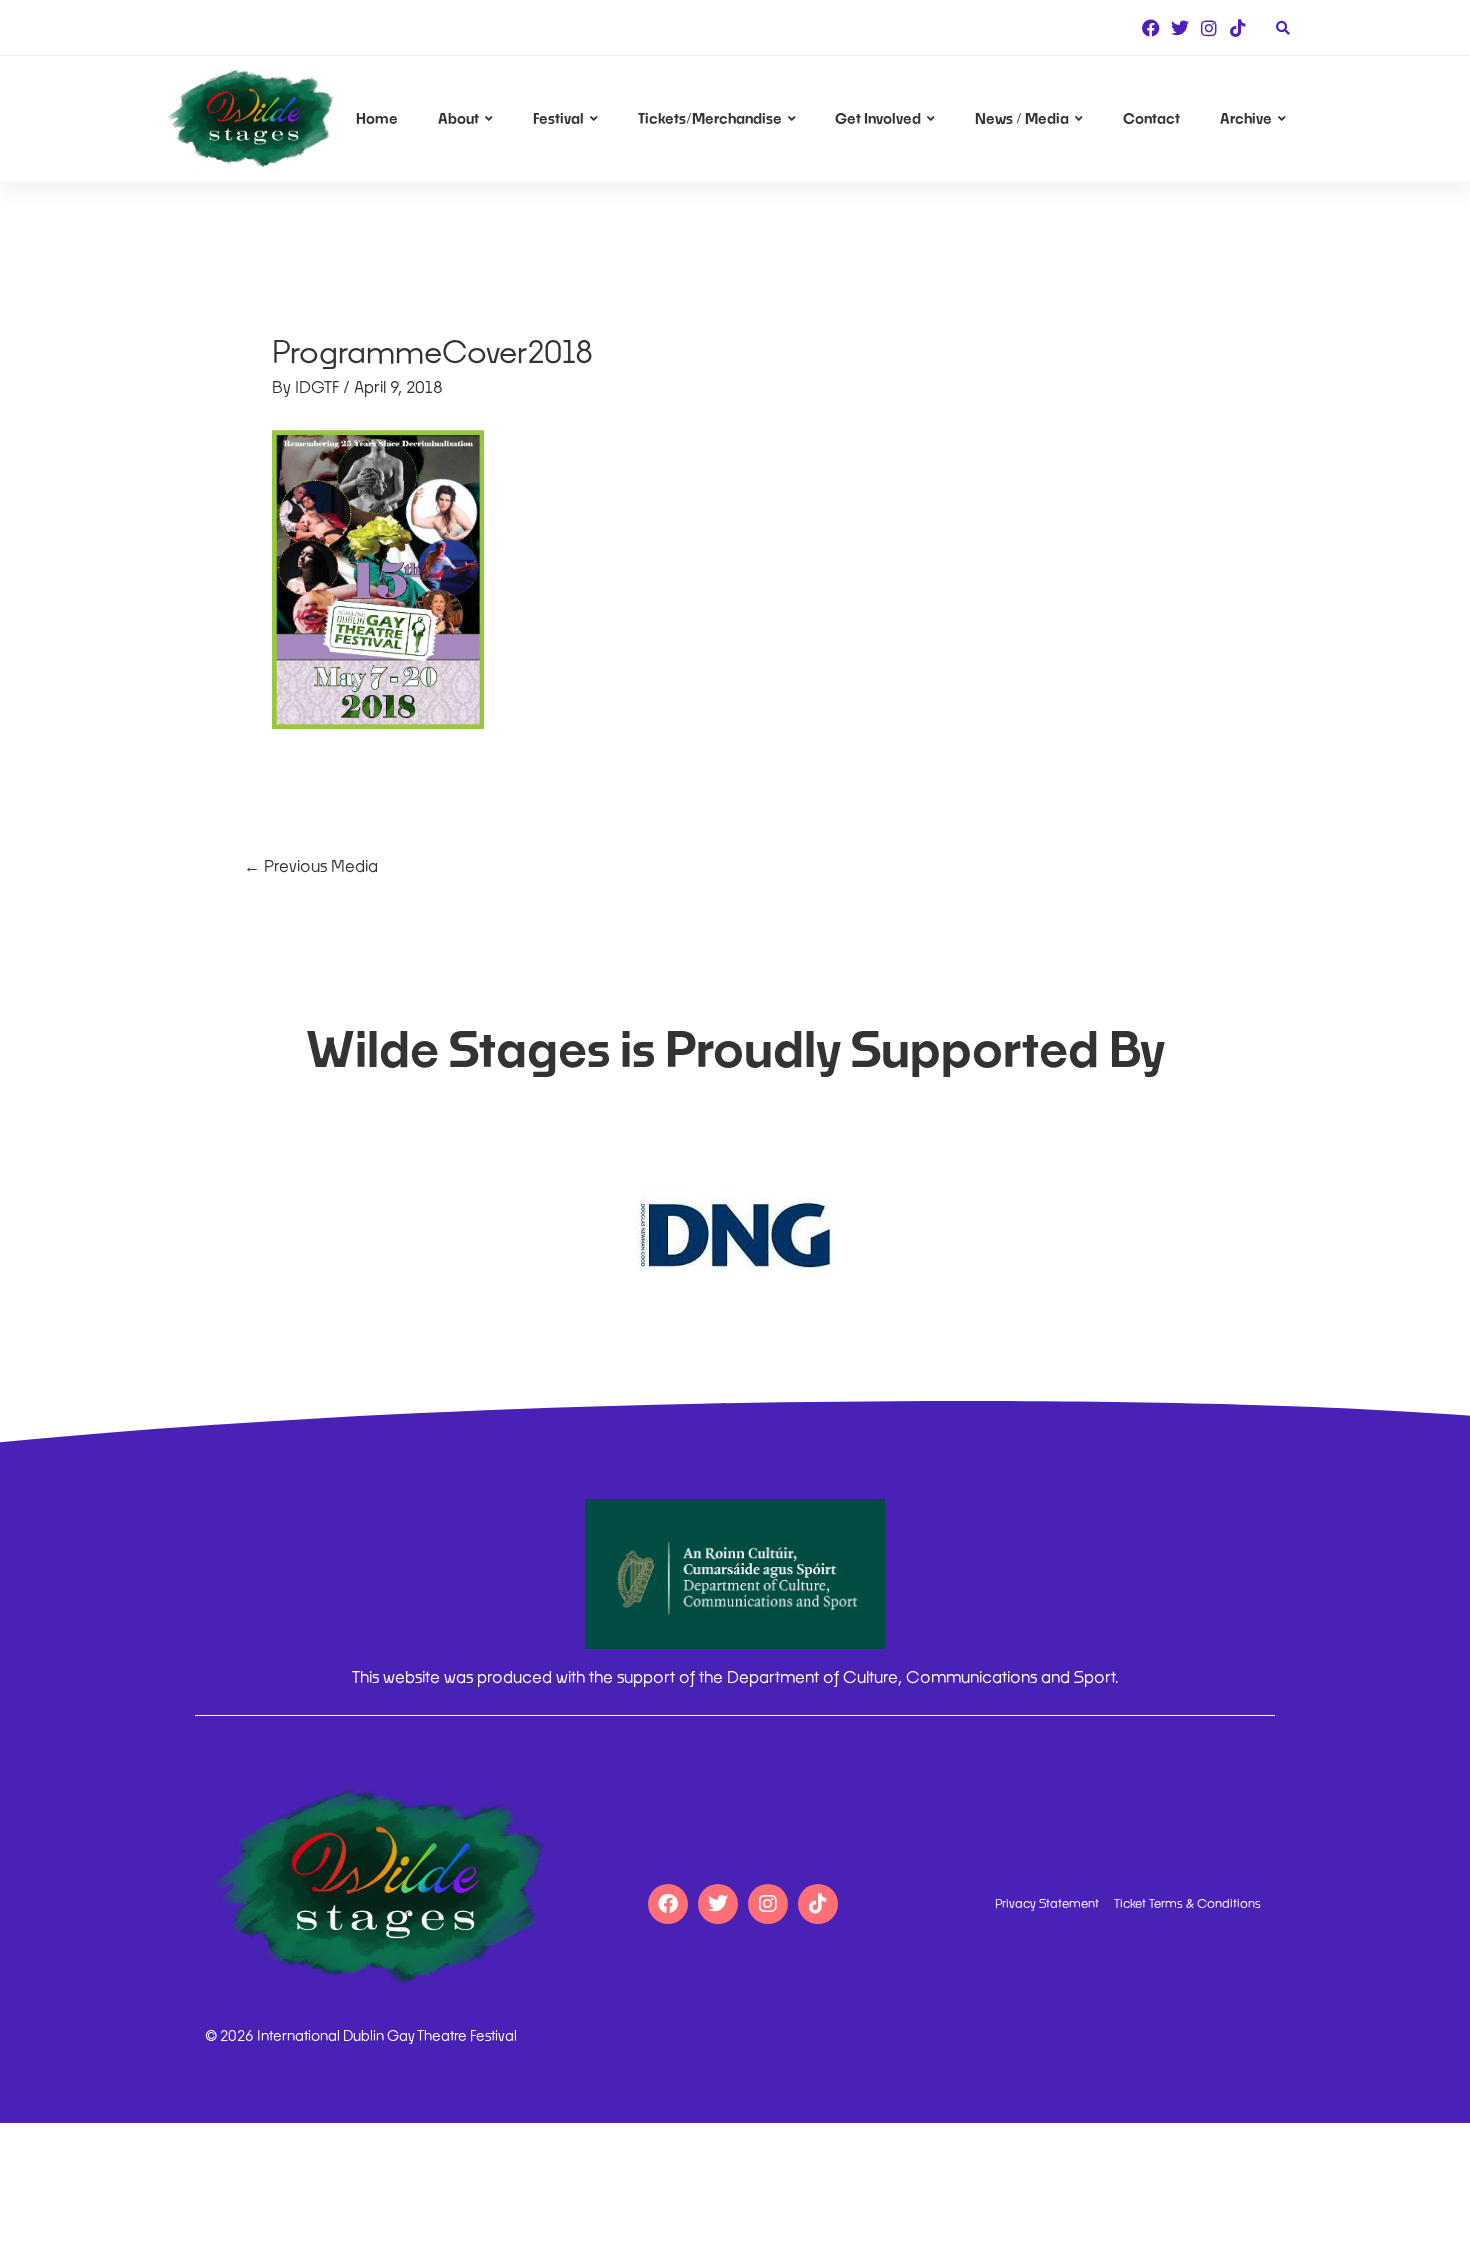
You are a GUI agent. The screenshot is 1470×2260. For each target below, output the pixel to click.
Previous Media (311, 865)
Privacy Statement (1047, 1904)
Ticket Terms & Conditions (1187, 1904)
